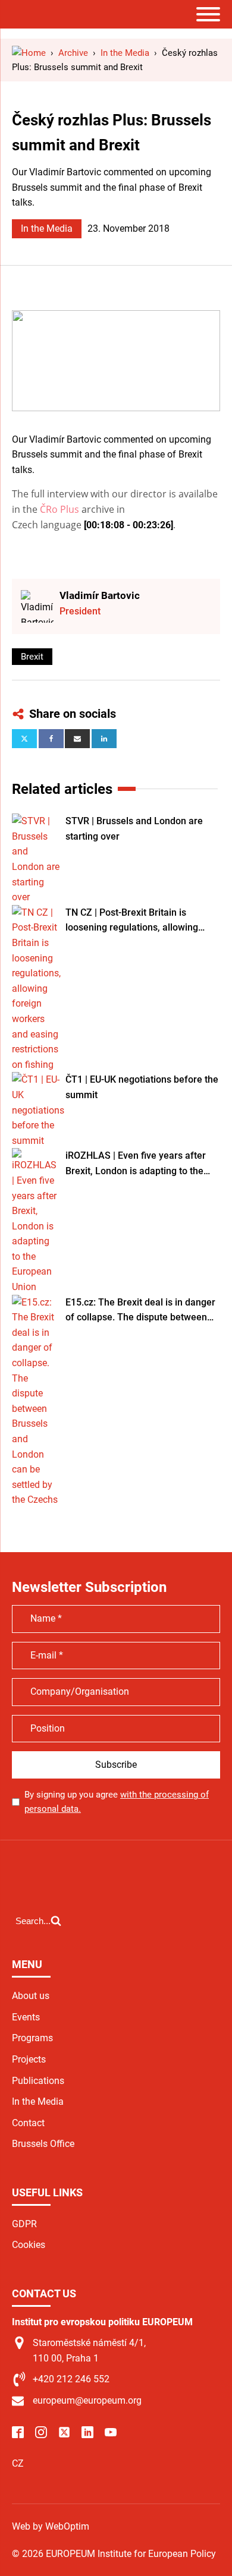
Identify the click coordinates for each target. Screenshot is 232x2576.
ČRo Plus (59, 509)
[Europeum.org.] (29, 53)
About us (31, 1996)
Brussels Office (43, 2144)
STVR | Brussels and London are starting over (134, 829)
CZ (18, 2463)
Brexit (32, 657)
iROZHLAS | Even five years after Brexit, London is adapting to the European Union (136, 1164)
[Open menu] (208, 14)
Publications (38, 2081)
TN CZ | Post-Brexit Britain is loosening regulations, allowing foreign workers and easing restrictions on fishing (132, 921)
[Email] (77, 739)
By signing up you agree (117, 1802)
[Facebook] (51, 739)
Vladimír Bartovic (100, 595)
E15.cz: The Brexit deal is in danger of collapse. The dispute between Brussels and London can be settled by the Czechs (142, 1311)
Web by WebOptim (51, 2526)
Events (26, 2017)
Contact (28, 2123)
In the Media (47, 228)
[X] (24, 739)
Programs (32, 2038)
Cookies (29, 2245)
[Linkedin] (104, 739)
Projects (29, 2059)
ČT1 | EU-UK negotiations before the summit (142, 1087)
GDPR (24, 2224)
